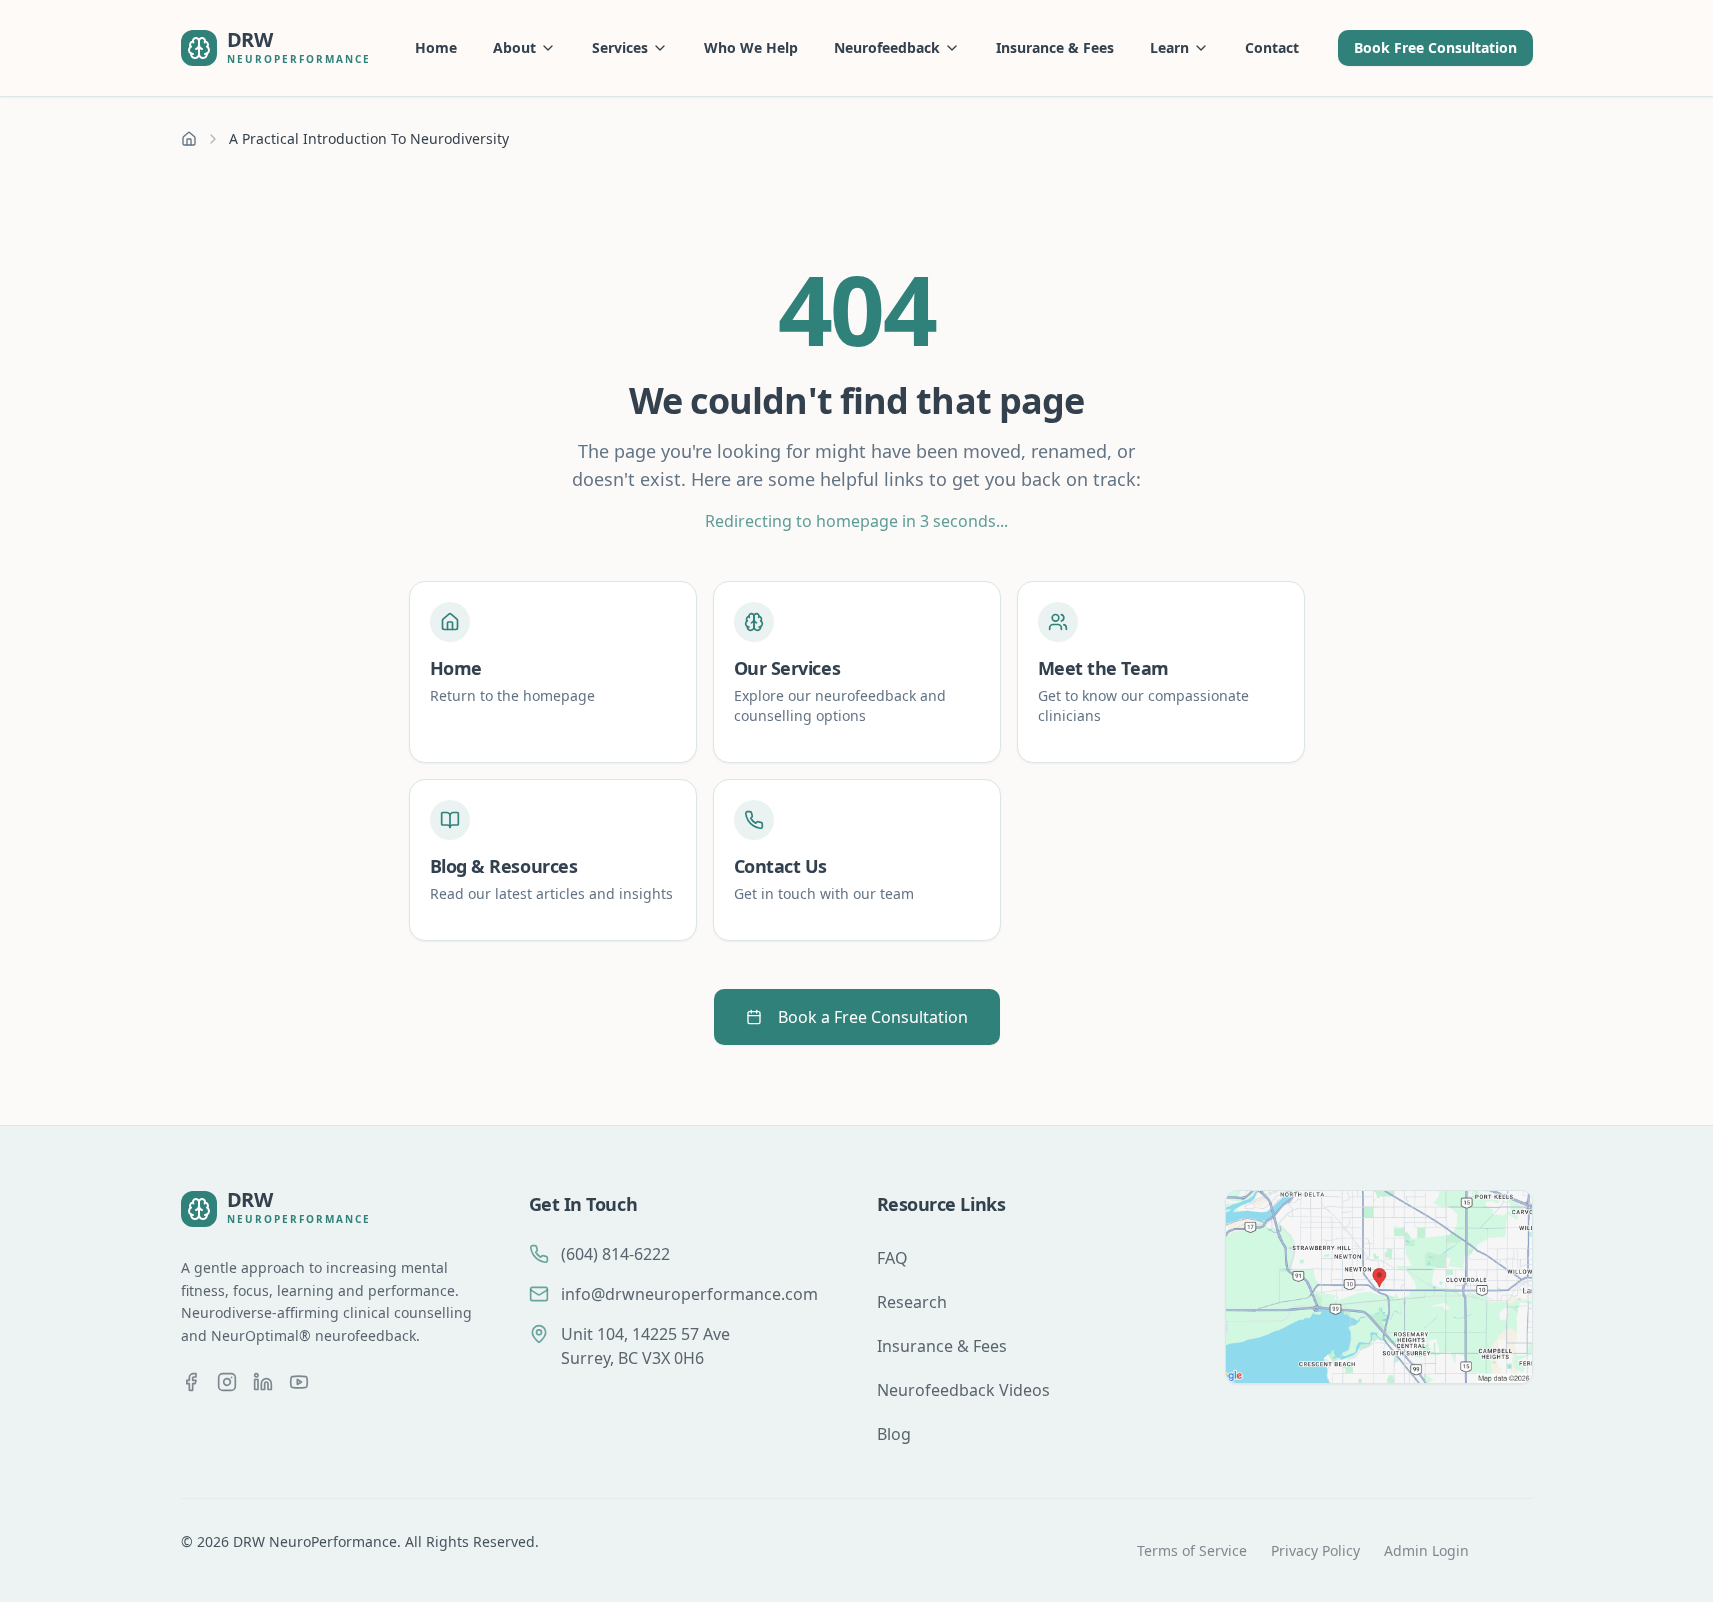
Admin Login (1426, 1550)
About (514, 47)
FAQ (892, 1258)
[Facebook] (191, 1382)
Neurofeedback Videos (963, 1390)
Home (436, 47)
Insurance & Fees (1055, 47)
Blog (894, 1434)
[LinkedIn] (263, 1382)
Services (620, 47)
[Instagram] (227, 1382)
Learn (1169, 47)
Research (912, 1302)
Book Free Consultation (1435, 47)
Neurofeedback (887, 47)
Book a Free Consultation (873, 1017)
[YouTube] (299, 1382)
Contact (1272, 47)
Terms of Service (1192, 1550)
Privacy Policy (1315, 1550)
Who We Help (751, 47)
